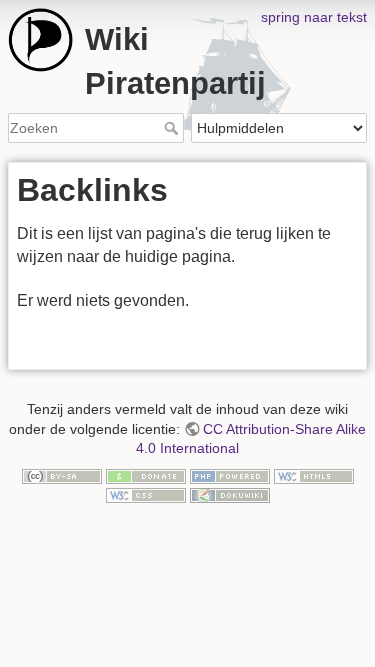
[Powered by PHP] (230, 475)
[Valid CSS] (146, 494)
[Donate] (146, 475)
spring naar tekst (314, 17)
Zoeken (173, 128)
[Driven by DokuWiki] (230, 494)
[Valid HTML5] (314, 475)
